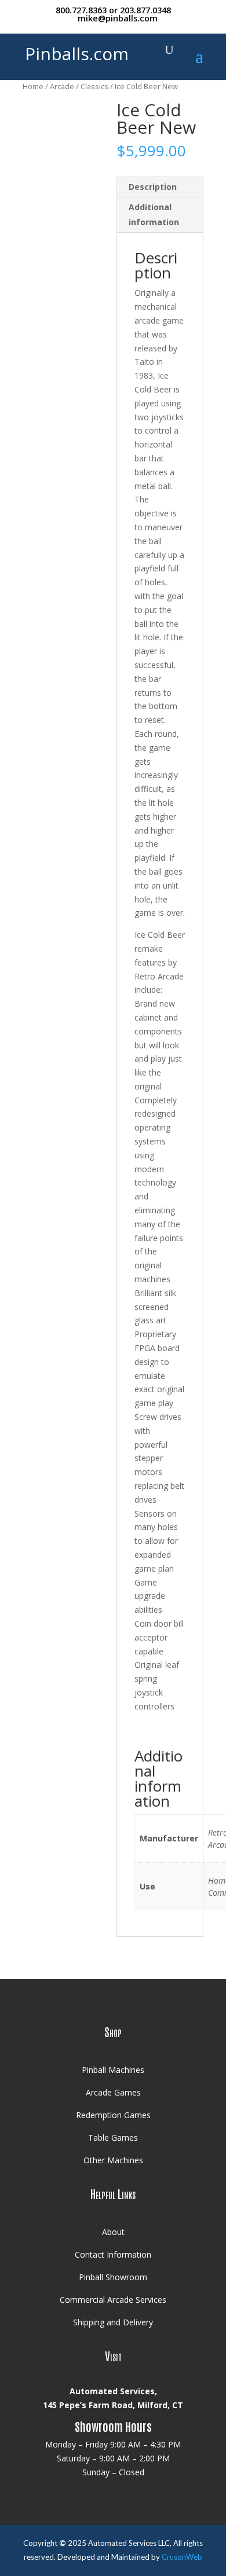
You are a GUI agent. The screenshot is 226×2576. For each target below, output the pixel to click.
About (113, 2232)
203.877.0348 (145, 10)
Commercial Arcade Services (113, 2300)
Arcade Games (113, 2092)
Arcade (62, 86)
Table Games (113, 2138)
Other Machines (113, 2160)
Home (33, 86)
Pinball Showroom (113, 2277)
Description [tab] (153, 187)
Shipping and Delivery (113, 2322)
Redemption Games (113, 2115)
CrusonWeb (182, 2557)
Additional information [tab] (154, 214)
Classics (94, 86)
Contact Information (113, 2254)
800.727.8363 (81, 10)
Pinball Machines (113, 2070)
